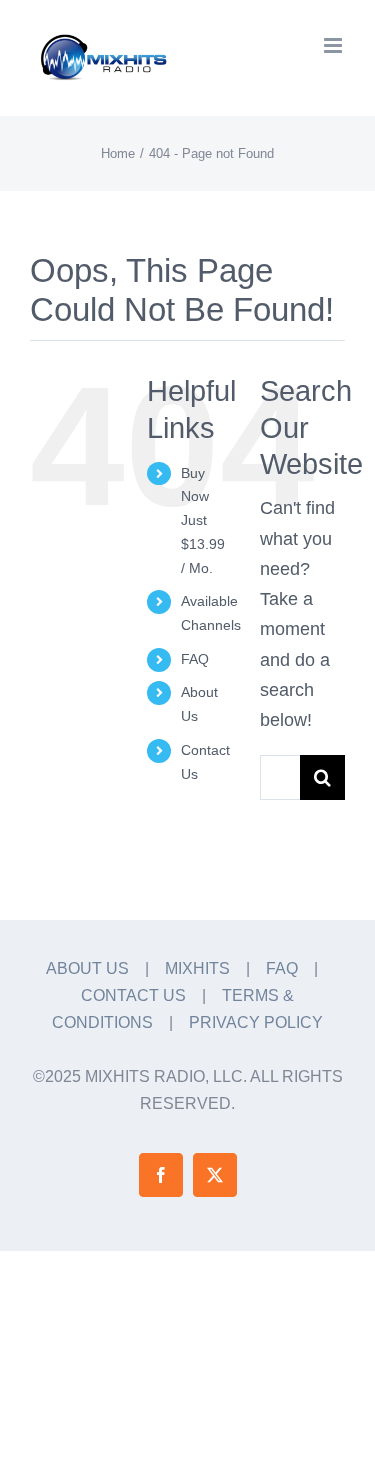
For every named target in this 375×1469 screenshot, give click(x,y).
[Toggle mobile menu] (334, 45)
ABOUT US (87, 968)
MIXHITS (197, 968)
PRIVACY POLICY (256, 1022)
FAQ (195, 659)
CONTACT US (133, 995)
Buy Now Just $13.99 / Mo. (203, 520)
